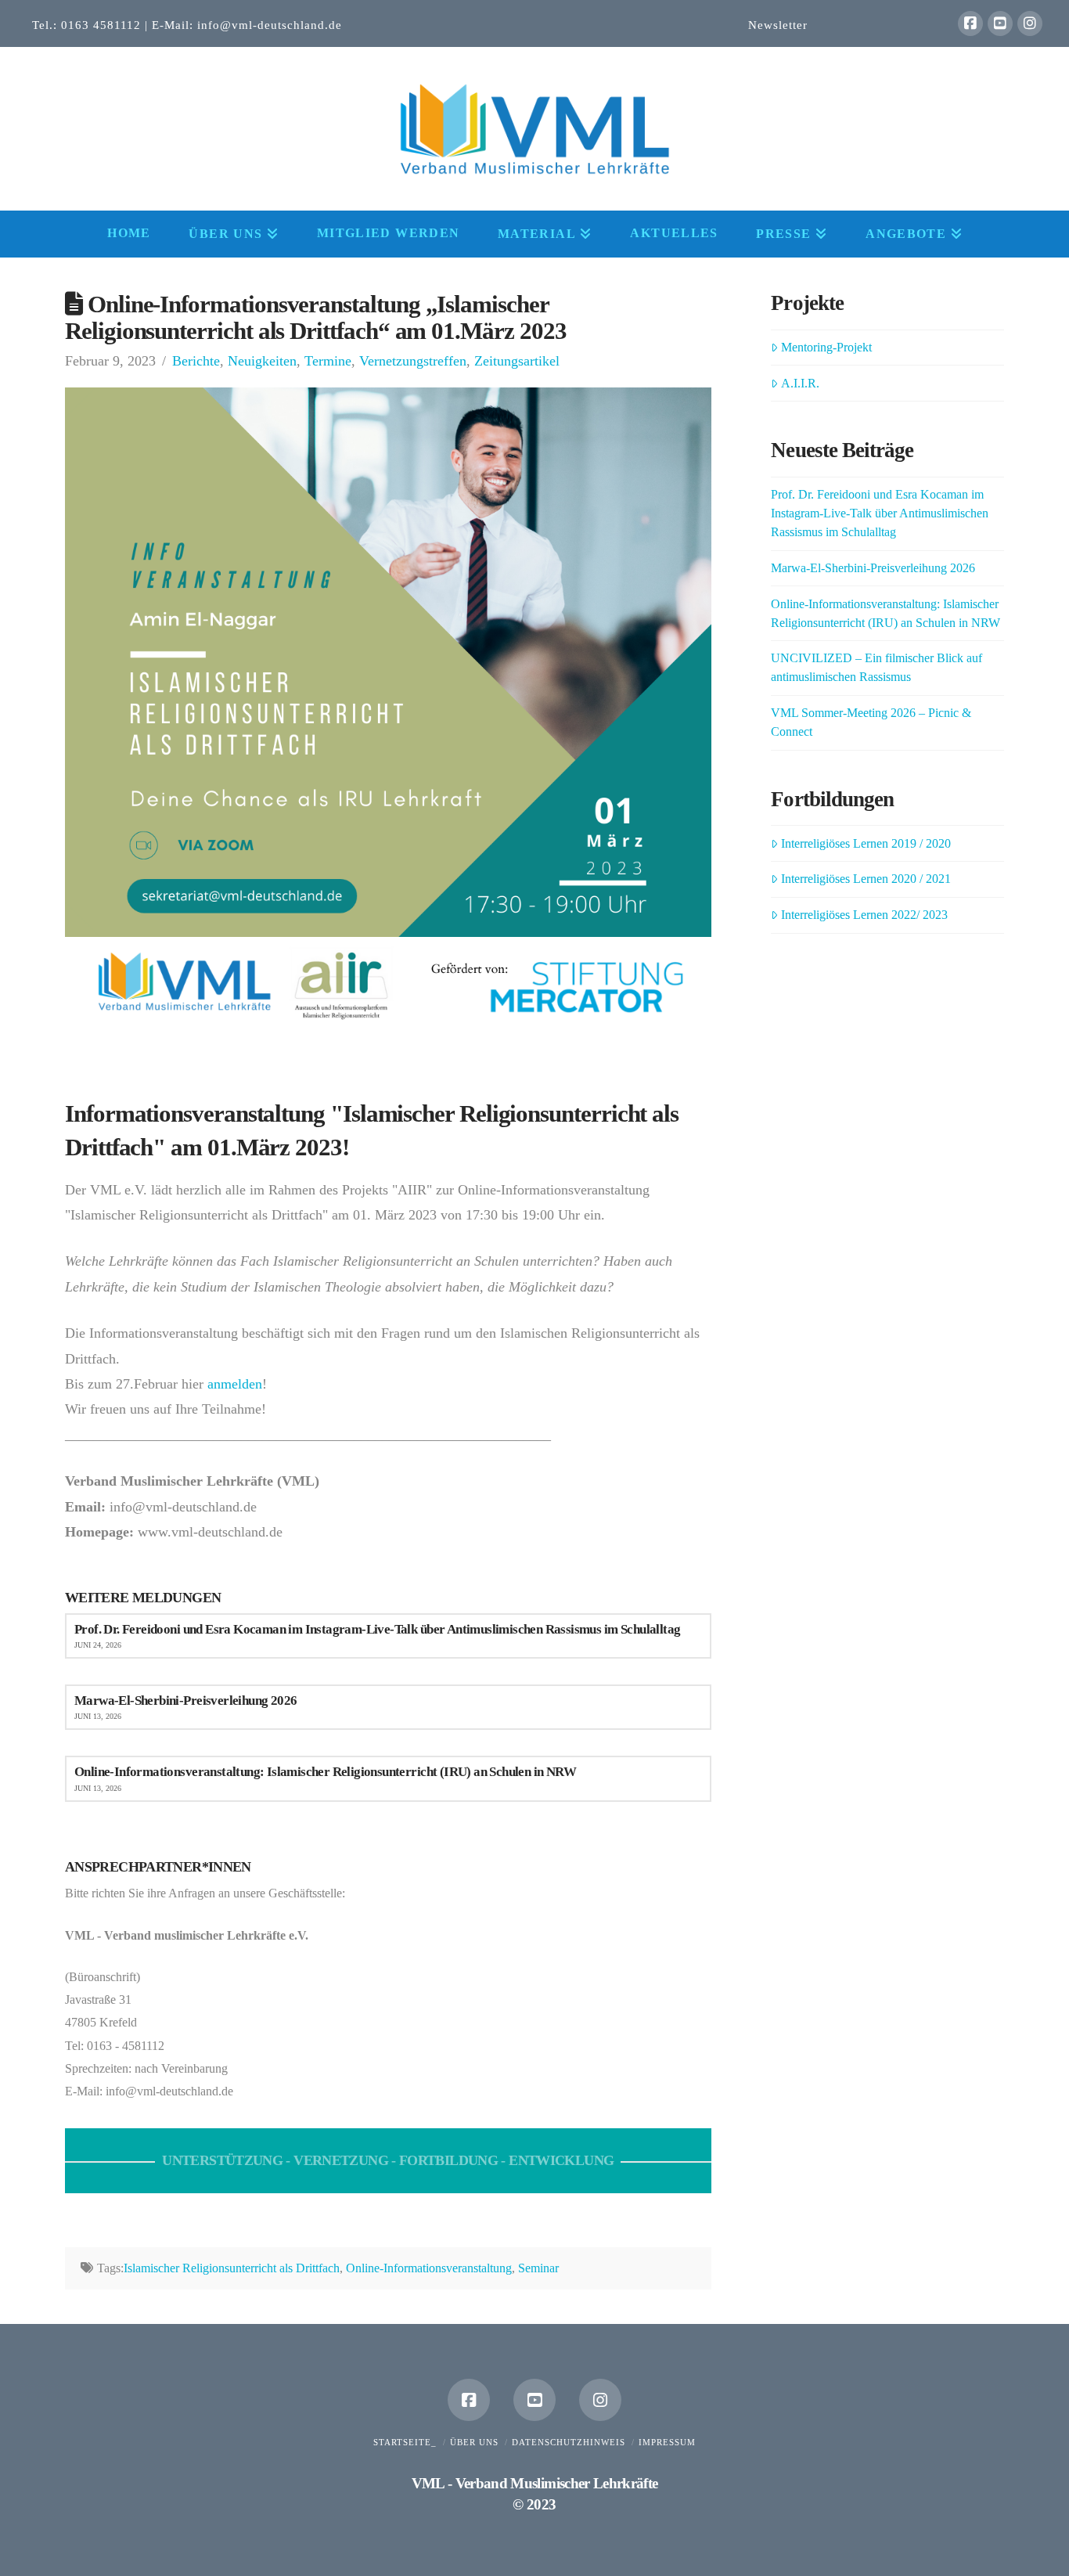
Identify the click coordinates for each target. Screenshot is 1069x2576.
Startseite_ (405, 2442)
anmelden (235, 1384)
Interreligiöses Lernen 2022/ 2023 (864, 915)
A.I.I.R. (800, 383)
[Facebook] (970, 23)
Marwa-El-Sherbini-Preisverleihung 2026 (873, 568)
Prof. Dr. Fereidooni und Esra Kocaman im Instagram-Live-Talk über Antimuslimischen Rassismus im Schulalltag (880, 513)
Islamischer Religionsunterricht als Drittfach (232, 2268)
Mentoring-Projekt (826, 347)
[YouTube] (1000, 23)
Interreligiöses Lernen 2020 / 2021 (866, 879)
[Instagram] (1030, 23)
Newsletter (778, 25)
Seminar (538, 2268)
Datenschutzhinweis (569, 2442)
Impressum (667, 2442)
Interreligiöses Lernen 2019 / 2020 (866, 843)
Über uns (474, 2442)
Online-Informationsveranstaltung (429, 2268)
